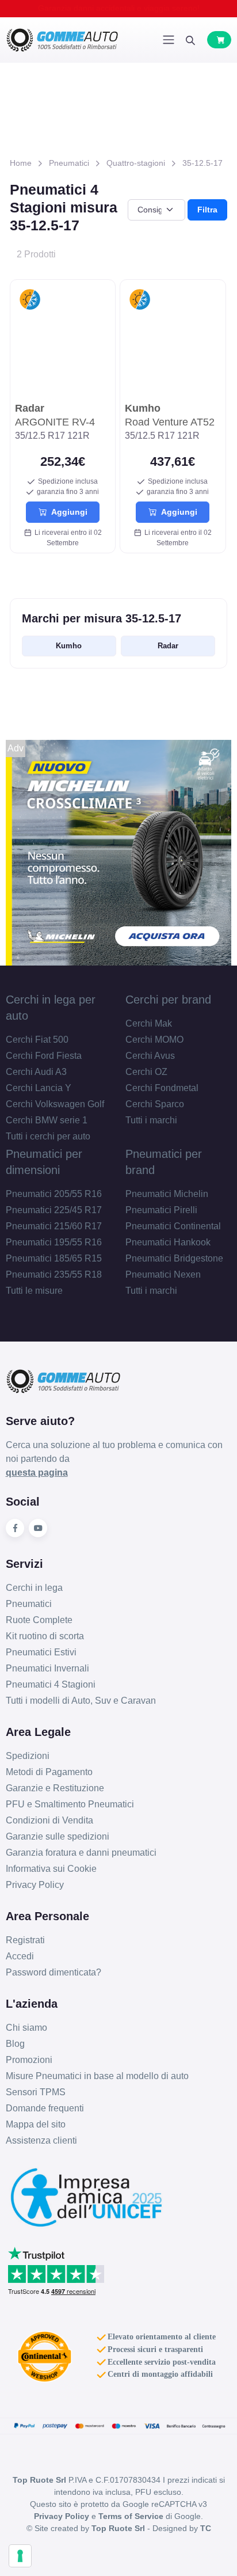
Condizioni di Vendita (49, 1820)
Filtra (207, 210)
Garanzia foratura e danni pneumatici (81, 1853)
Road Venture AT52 (170, 415)
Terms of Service (131, 2516)
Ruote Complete (39, 1620)
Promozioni (29, 2060)
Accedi (20, 1956)
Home (21, 163)
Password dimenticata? (53, 1972)
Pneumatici (69, 163)
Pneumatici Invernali (47, 1668)
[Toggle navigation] (169, 40)
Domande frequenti (45, 2108)
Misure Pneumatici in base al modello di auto (97, 2076)
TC (206, 2528)
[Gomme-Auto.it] (62, 40)
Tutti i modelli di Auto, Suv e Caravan (81, 1701)
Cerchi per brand (168, 1000)
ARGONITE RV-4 (55, 415)
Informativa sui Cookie (51, 1869)
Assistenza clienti (41, 2140)
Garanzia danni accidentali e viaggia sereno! (119, 8)
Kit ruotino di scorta (45, 1636)
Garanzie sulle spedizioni (58, 1836)
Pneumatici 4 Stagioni (51, 1684)
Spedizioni (28, 1756)
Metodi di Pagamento (49, 1772)
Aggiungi (67, 512)
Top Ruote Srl (118, 2528)
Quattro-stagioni (136, 163)
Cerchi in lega (34, 1588)
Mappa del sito (36, 2124)
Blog (15, 2044)
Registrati (25, 1940)
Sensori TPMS (36, 2092)
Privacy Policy (35, 1885)
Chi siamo (26, 2028)
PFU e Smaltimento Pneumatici (70, 1804)
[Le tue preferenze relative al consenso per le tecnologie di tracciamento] (20, 2556)
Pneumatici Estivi (41, 1652)
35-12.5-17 (202, 163)
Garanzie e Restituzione (55, 1788)
